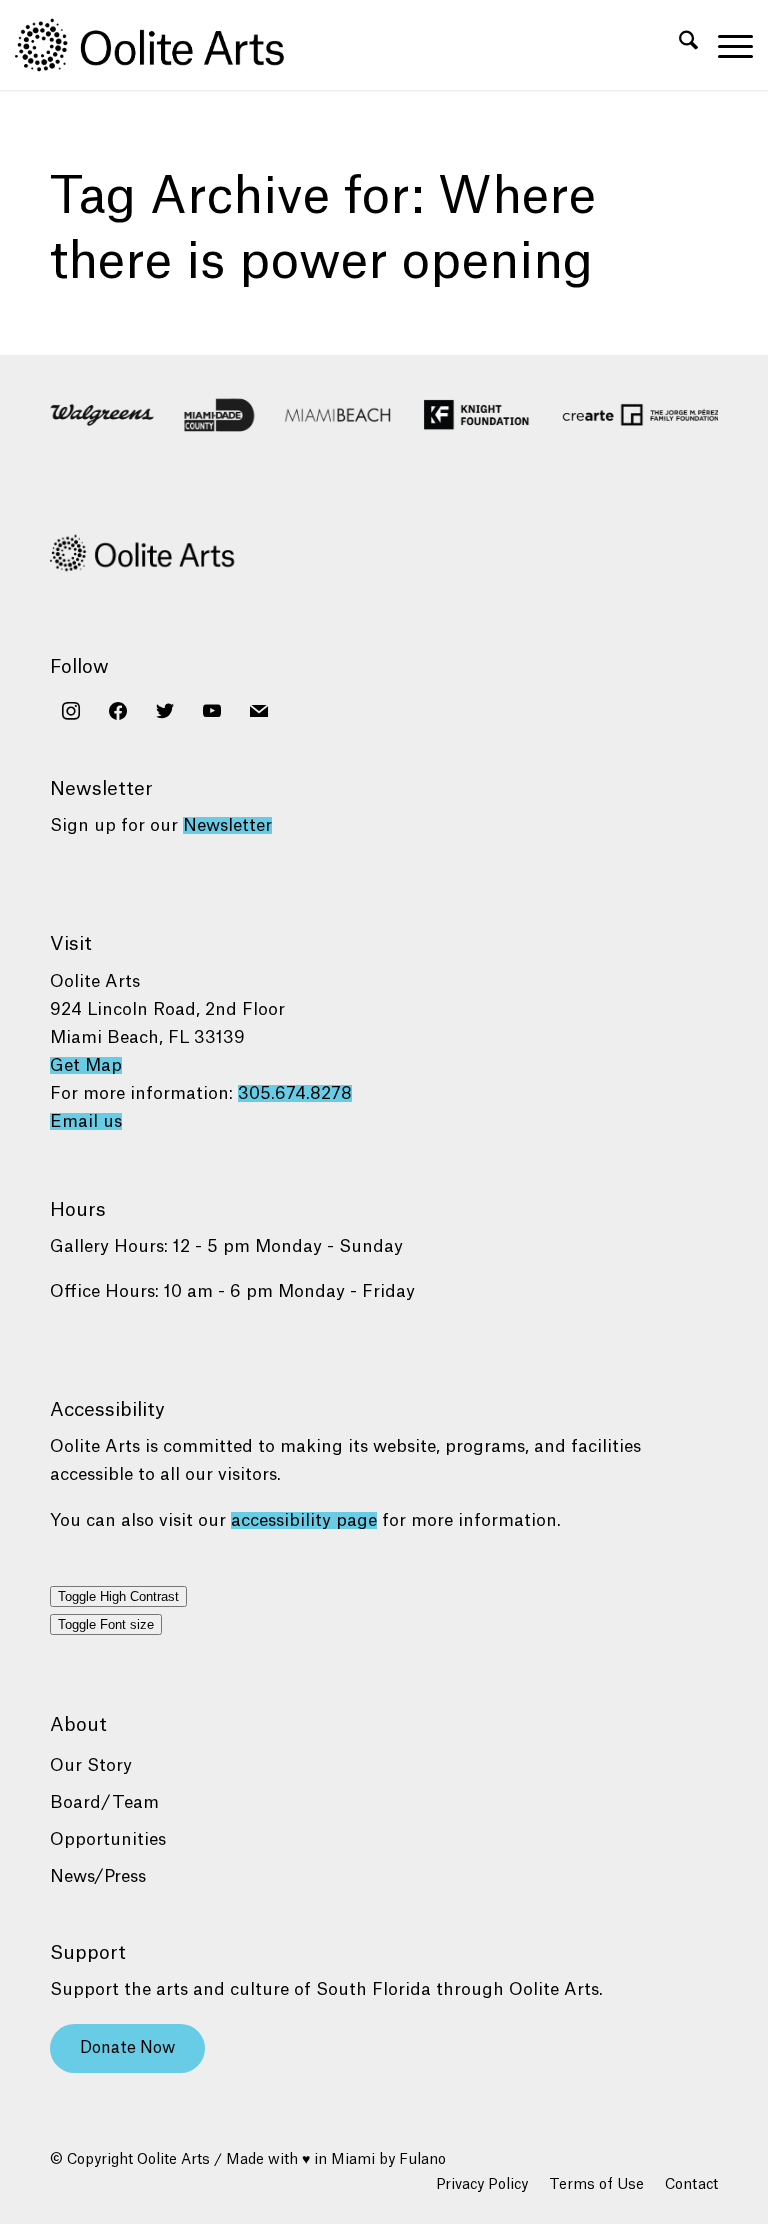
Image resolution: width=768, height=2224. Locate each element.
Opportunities (108, 1839)
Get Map (86, 1065)
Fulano (422, 2160)
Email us (86, 1121)
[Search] (678, 45)
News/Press (98, 1876)
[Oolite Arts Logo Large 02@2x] (161, 45)
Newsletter (227, 825)
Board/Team (104, 1802)
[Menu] (725, 45)
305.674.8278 (295, 1093)
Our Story (91, 1765)
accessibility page (304, 1520)
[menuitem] (678, 45)
